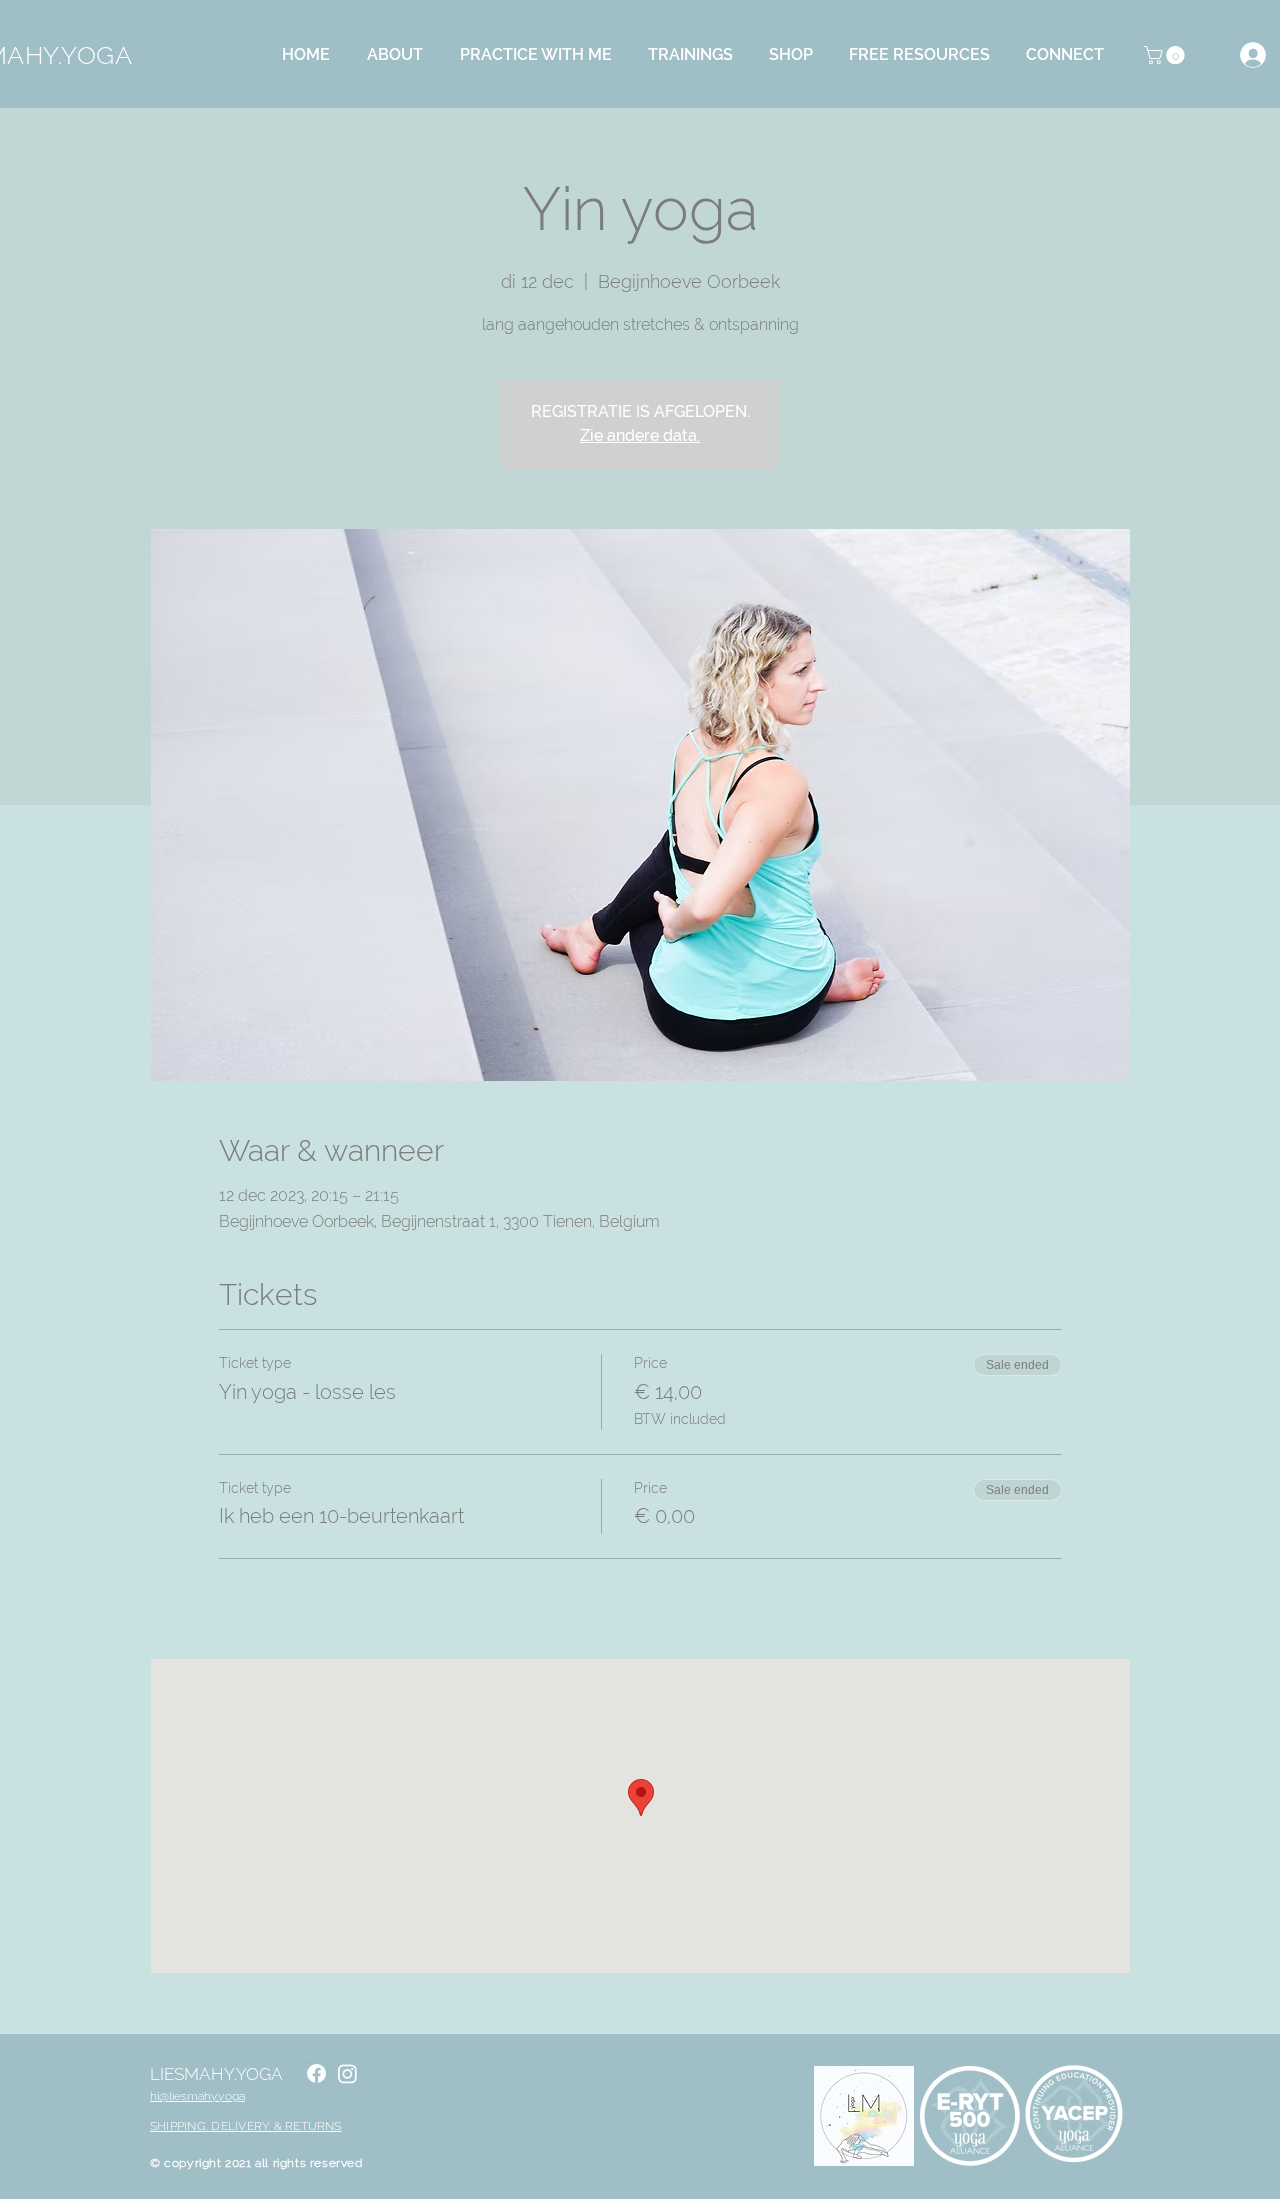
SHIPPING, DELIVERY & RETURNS (246, 2126)
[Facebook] (316, 2073)
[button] (400, 55)
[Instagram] (347, 2073)
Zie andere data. (640, 435)
